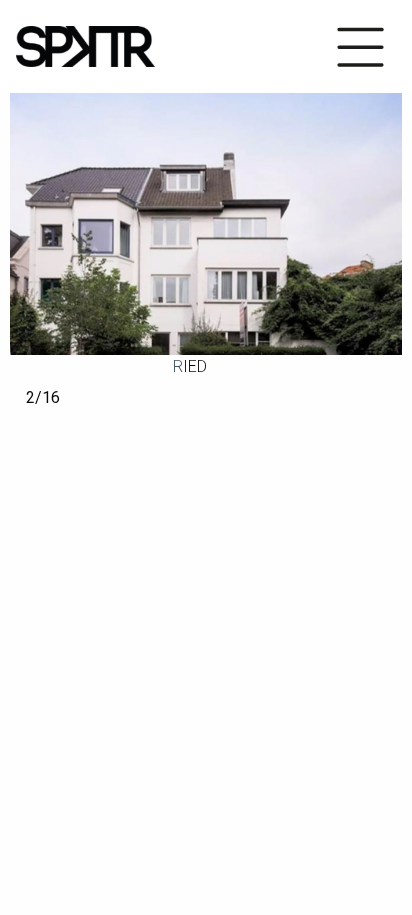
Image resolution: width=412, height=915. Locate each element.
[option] (206, 223)
